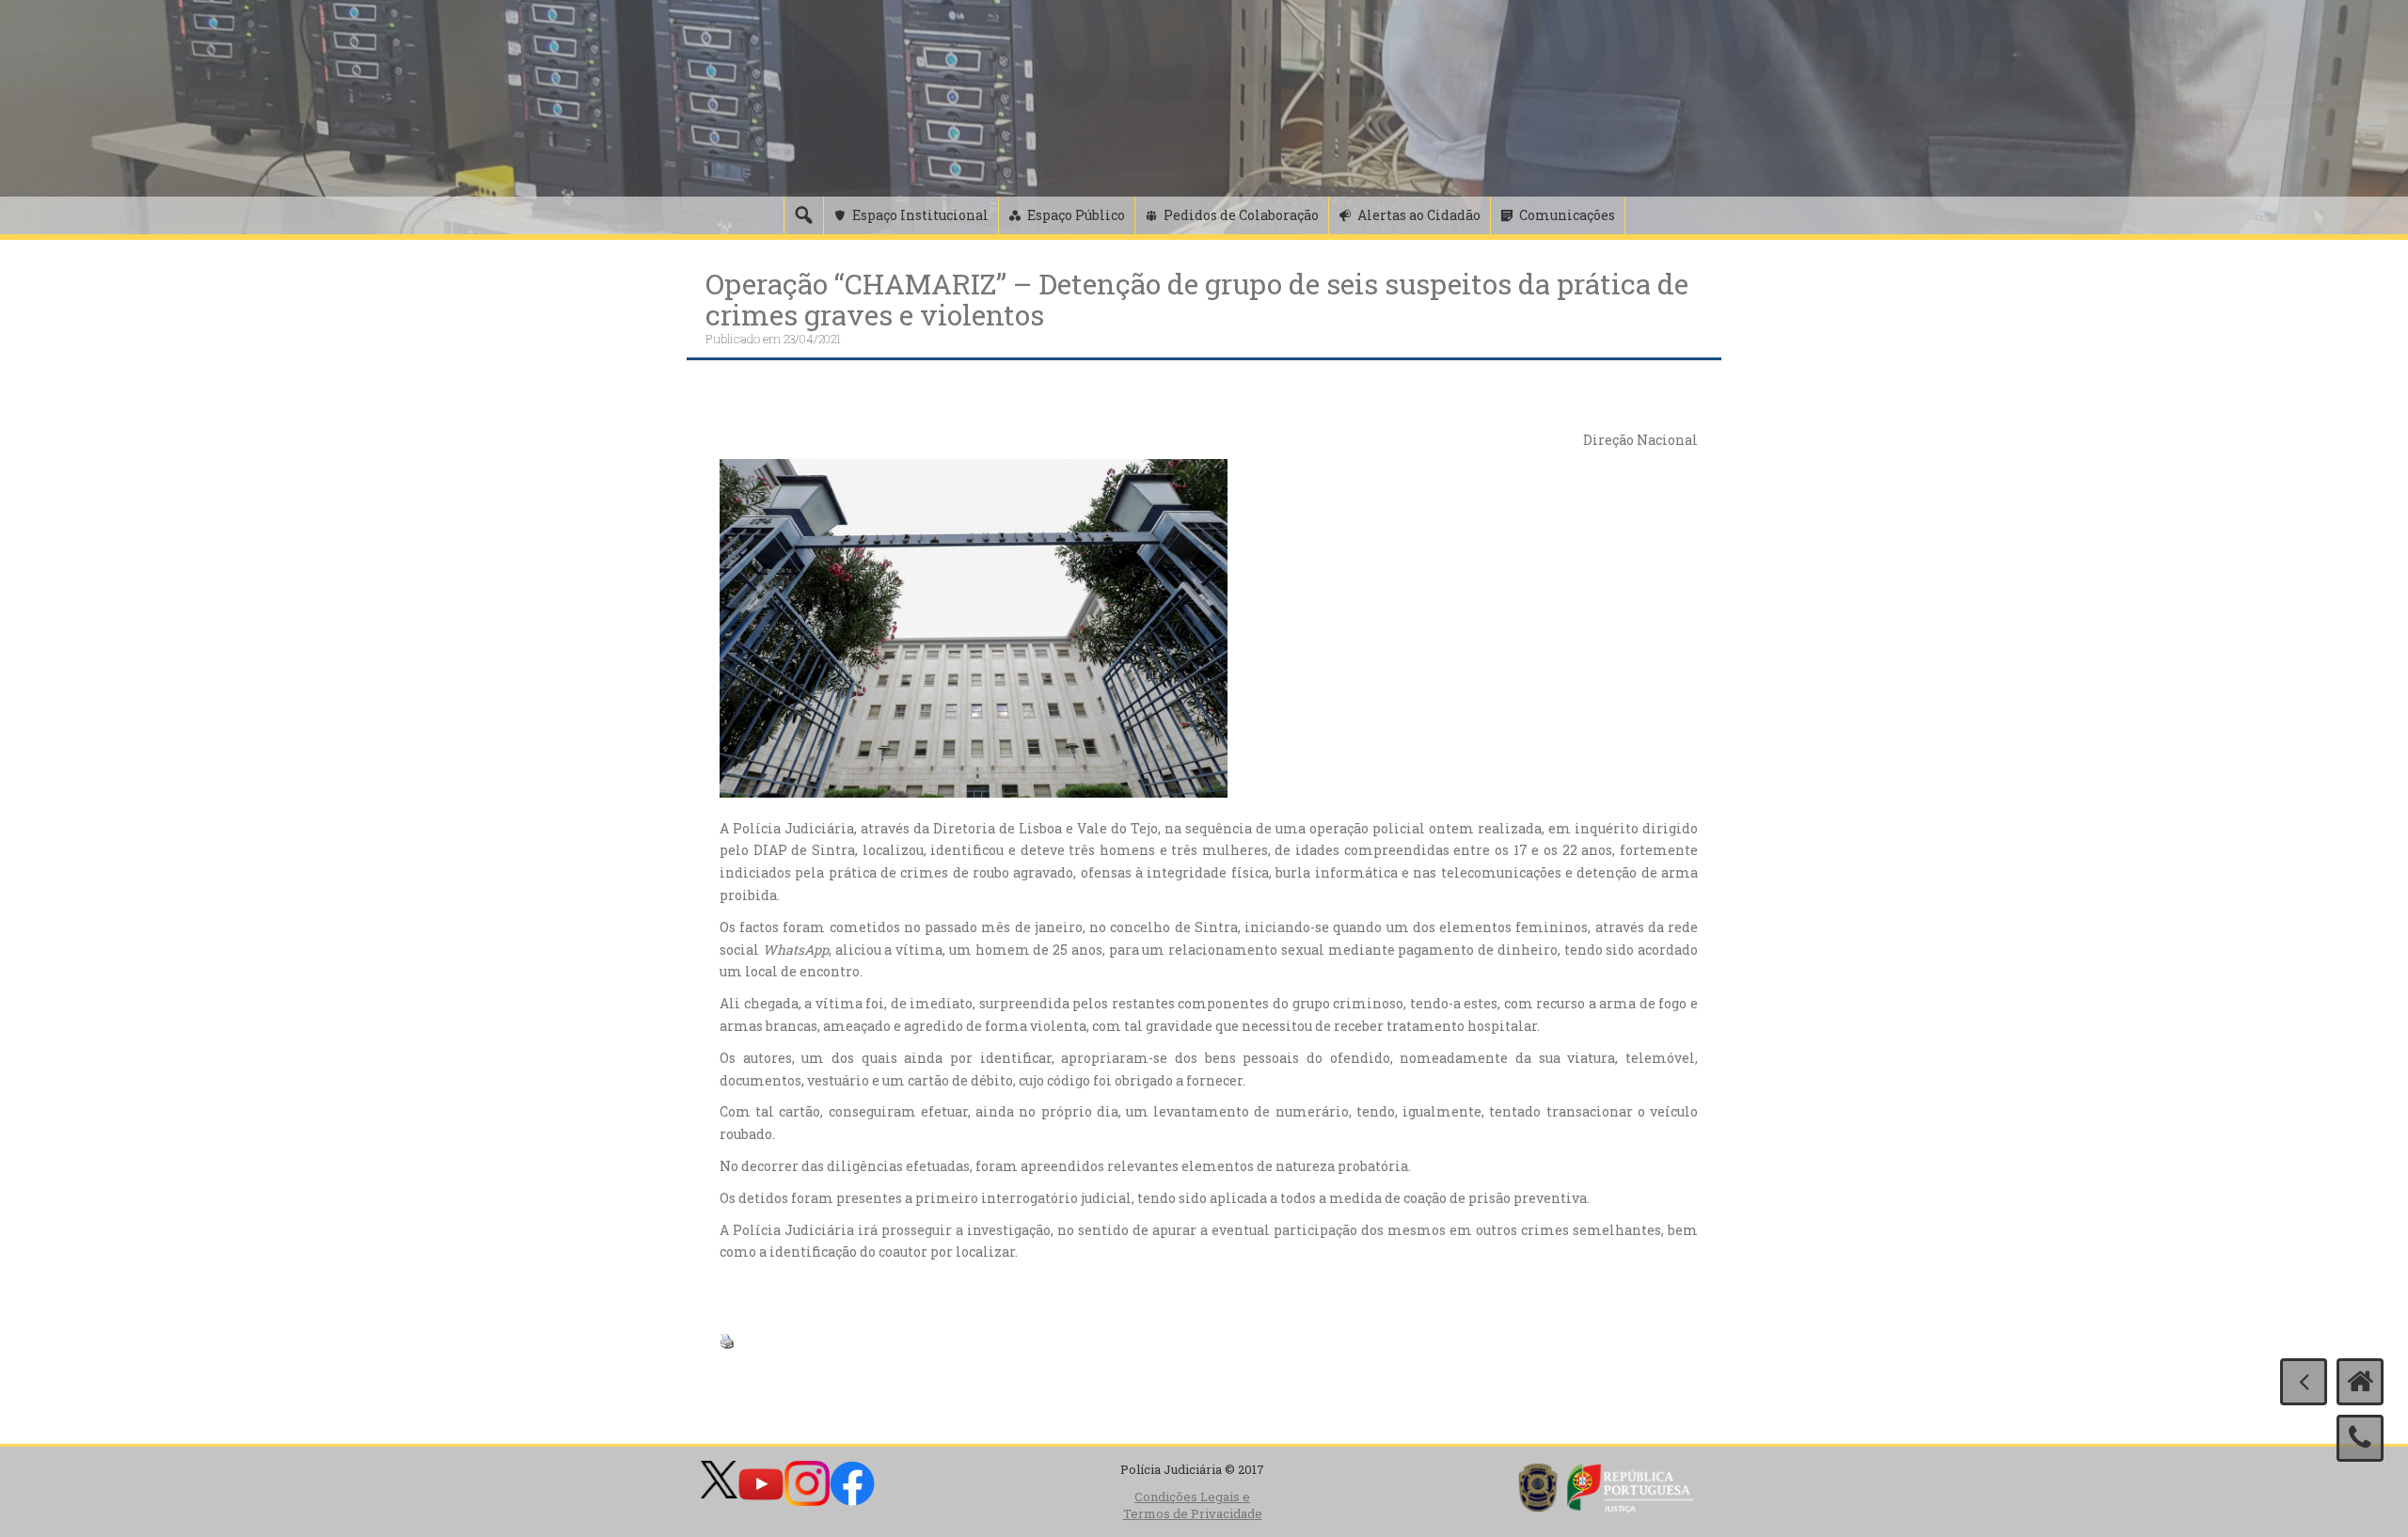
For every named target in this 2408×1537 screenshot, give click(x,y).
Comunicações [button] (1567, 215)
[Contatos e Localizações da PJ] (2360, 1438)
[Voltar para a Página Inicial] (2360, 1382)
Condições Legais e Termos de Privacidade (1193, 1505)
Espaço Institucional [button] (920, 215)
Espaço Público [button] (1076, 215)
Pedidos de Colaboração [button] (1241, 215)
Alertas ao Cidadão (1419, 215)
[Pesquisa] (803, 215)
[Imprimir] (727, 1340)
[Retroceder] (2304, 1382)
